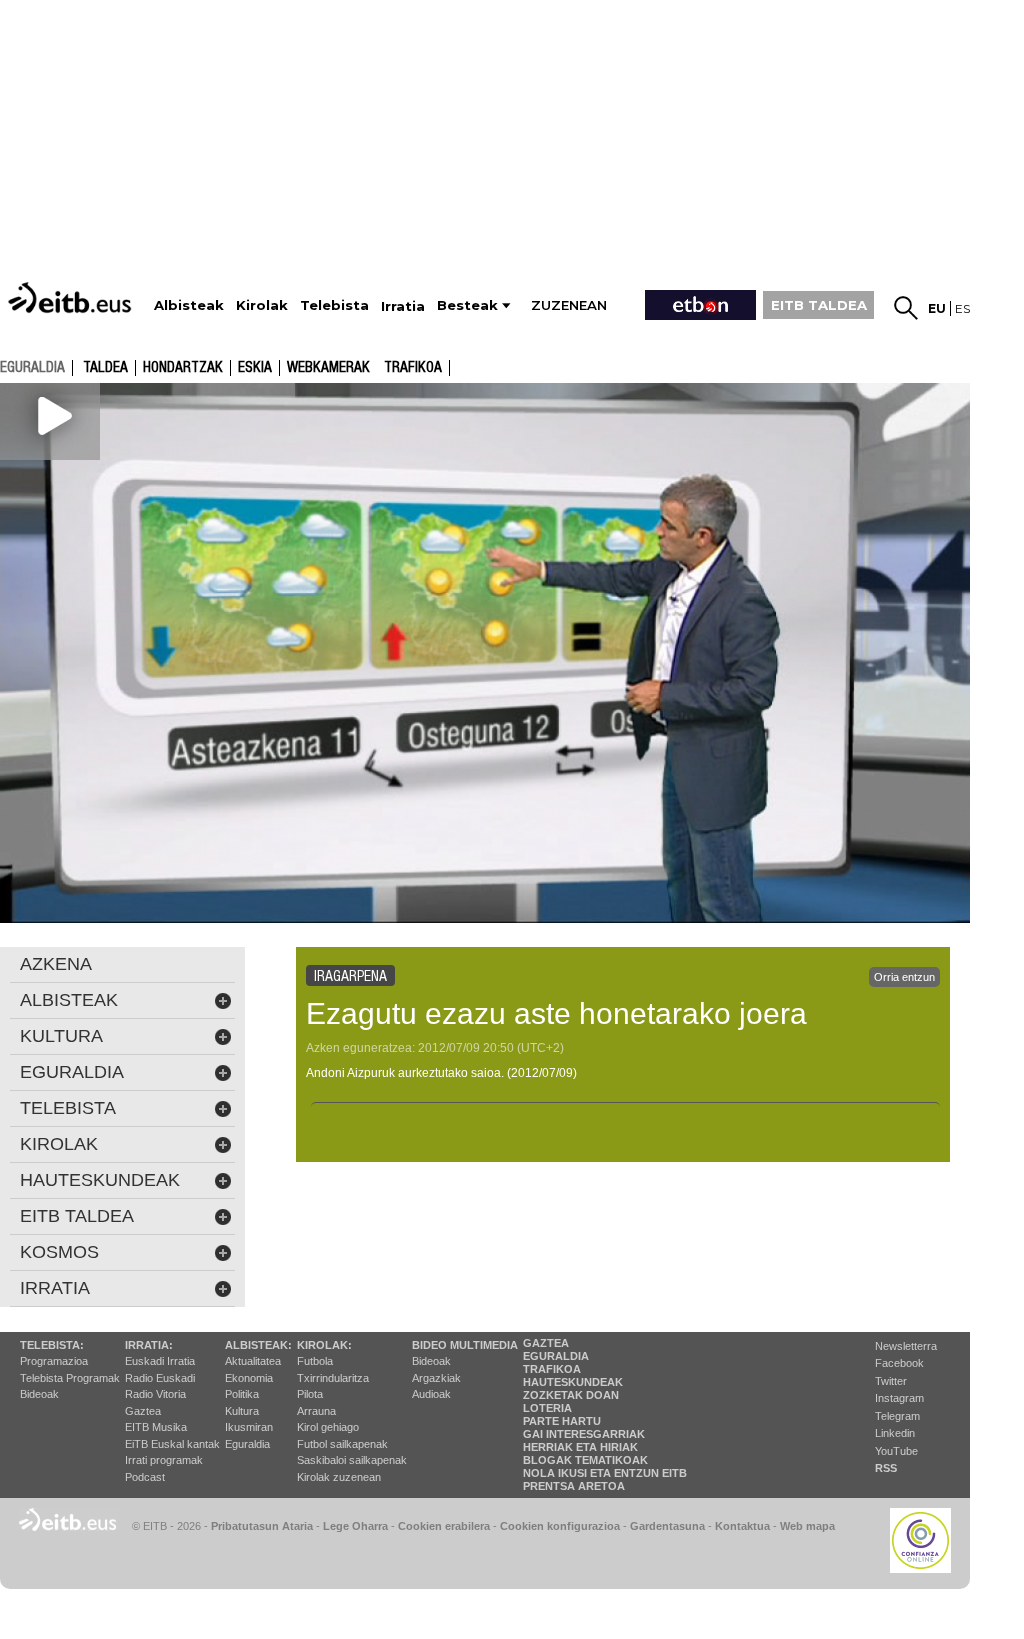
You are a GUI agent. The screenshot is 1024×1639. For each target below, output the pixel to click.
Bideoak (39, 1394)
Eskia (255, 368)
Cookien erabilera (444, 1526)
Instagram (899, 1398)
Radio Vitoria (155, 1394)
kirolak (59, 1144)
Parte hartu (562, 1421)
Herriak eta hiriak (580, 1447)
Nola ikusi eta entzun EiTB (605, 1473)
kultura (61, 1036)
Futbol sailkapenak (342, 1444)
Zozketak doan (571, 1395)
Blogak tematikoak (585, 1460)
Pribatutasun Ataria (262, 1526)
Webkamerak (328, 368)
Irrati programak (164, 1460)
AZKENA (56, 964)
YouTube (896, 1451)
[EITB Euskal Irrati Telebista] (72, 297)
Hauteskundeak (573, 1382)
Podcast (145, 1477)
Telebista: (52, 1345)
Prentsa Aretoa (574, 1486)
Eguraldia (247, 1444)
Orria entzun (904, 977)
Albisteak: (258, 1345)
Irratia (55, 1288)
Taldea (105, 368)
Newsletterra (906, 1346)
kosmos (59, 1252)
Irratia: (149, 1345)
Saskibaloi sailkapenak (352, 1460)
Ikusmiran (249, 1427)
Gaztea (143, 1411)
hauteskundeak (100, 1180)
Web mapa (807, 1526)
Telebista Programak (70, 1378)
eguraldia (32, 367)
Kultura (242, 1411)
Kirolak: (324, 1345)
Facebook (899, 1363)
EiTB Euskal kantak (172, 1444)
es (962, 308)
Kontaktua (742, 1526)
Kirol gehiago (328, 1427)
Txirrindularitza (333, 1378)
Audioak (431, 1394)
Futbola (315, 1361)
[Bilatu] (906, 308)
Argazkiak (436, 1378)
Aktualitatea (253, 1361)
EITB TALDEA (819, 305)
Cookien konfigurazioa (560, 1526)
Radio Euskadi (160, 1378)
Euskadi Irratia (160, 1361)
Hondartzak (183, 368)
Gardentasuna (667, 1526)
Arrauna (316, 1411)
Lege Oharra (355, 1526)
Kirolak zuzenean (339, 1477)
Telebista (68, 1108)
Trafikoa (413, 368)
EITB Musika (156, 1427)
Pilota (310, 1394)
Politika (242, 1394)
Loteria (547, 1408)
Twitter (891, 1381)
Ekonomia (249, 1378)
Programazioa (54, 1361)
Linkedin (895, 1433)
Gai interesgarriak (584, 1434)
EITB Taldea (77, 1216)
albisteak (69, 1000)
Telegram (897, 1416)
